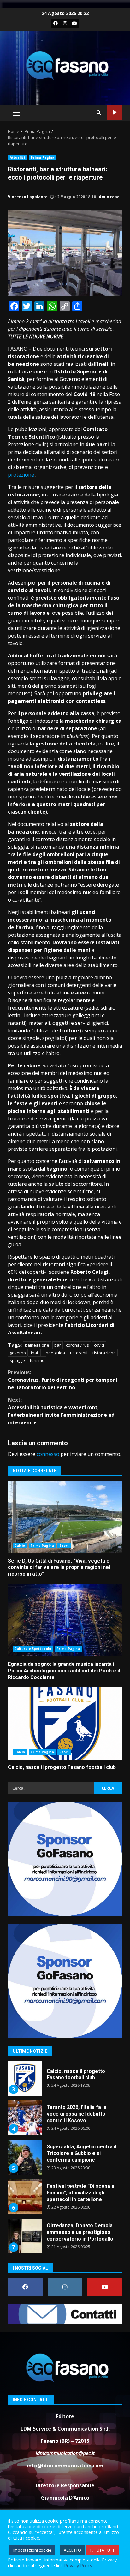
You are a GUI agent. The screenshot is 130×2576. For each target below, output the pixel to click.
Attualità (18, 157)
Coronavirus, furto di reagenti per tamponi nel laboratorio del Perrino (63, 1380)
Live (114, 113)
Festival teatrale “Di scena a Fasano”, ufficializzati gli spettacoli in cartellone (25, 2157)
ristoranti (79, 1353)
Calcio (20, 1546)
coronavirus (77, 1345)
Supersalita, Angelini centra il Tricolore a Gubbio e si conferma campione (25, 2118)
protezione (21, 475)
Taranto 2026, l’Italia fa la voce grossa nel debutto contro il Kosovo (25, 2078)
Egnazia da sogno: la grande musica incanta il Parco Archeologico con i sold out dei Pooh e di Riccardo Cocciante (65, 1620)
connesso (48, 1454)
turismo (37, 1360)
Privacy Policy (78, 2565)
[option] (65, 2081)
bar (58, 1345)
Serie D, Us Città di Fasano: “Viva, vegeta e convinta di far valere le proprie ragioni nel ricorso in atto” (65, 1517)
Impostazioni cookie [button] (32, 2550)
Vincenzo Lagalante (28, 197)
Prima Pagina (43, 157)
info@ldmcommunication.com (65, 2466)
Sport (64, 1546)
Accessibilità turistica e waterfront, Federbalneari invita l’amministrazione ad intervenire (61, 1411)
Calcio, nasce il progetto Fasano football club (65, 1723)
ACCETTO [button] (72, 2550)
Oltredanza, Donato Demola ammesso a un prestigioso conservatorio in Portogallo (25, 2197)
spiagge (17, 1360)
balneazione (37, 1345)
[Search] (99, 113)
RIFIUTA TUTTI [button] (103, 2550)
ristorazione (104, 1353)
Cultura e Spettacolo (33, 1649)
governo (18, 1353)
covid (99, 1345)
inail (35, 1353)
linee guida (54, 1353)
